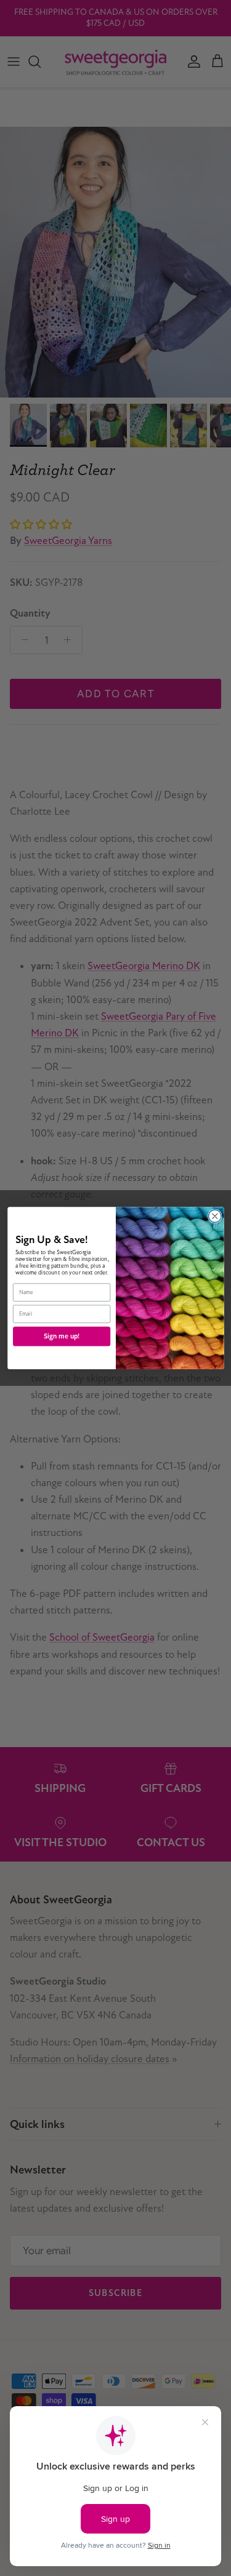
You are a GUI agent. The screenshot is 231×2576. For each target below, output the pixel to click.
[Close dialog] (215, 1216)
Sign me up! (61, 1336)
